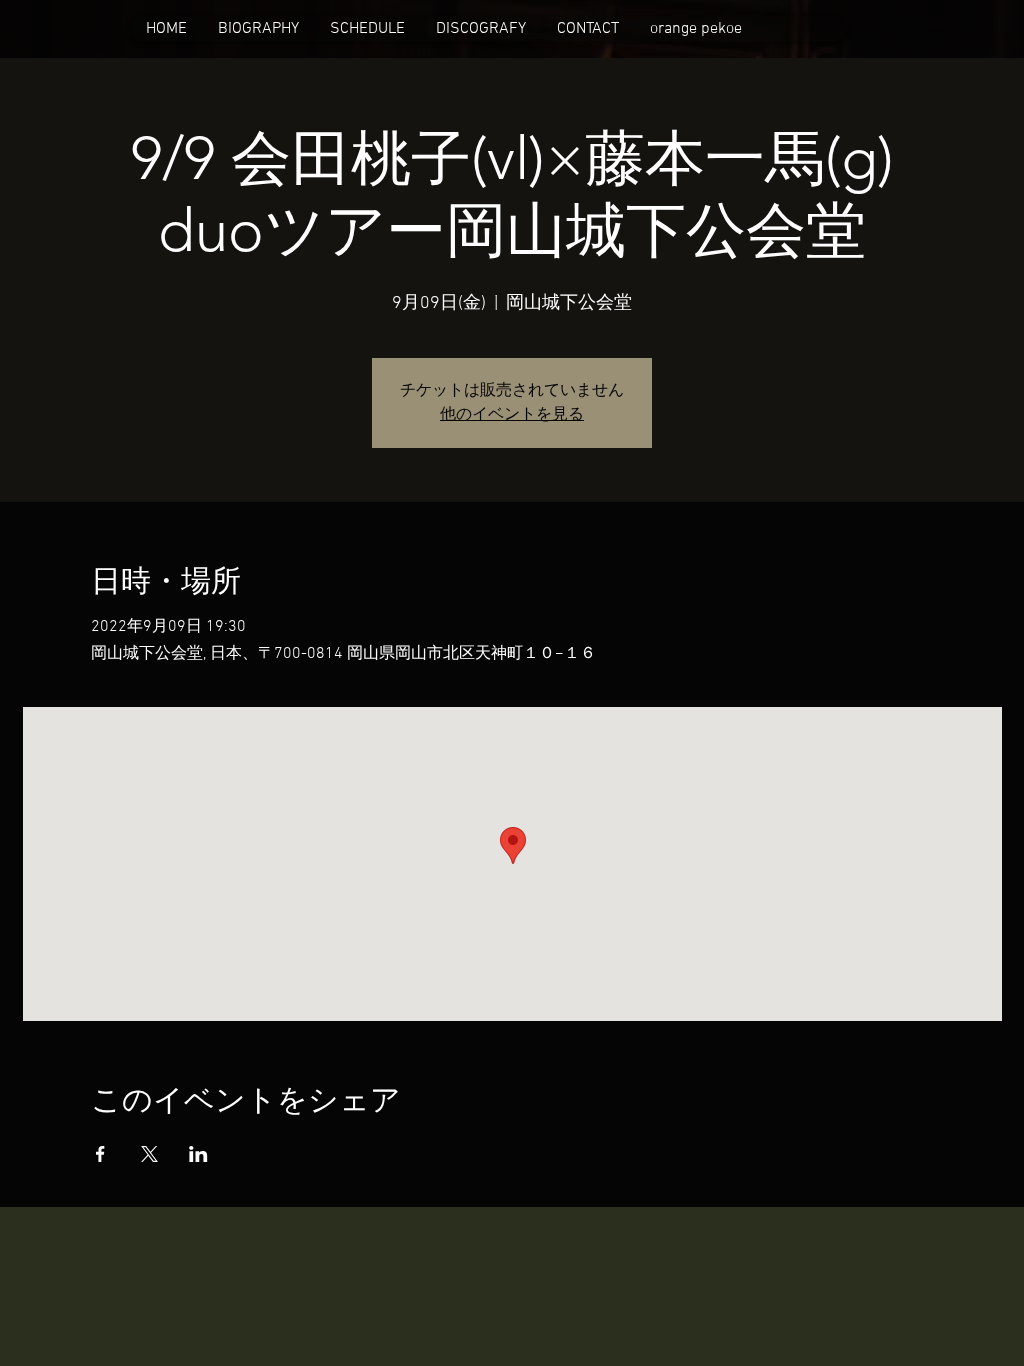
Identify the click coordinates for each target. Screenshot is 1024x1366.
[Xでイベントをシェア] (149, 1154)
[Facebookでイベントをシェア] (100, 1154)
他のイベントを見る (512, 415)
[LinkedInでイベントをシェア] (198, 1154)
